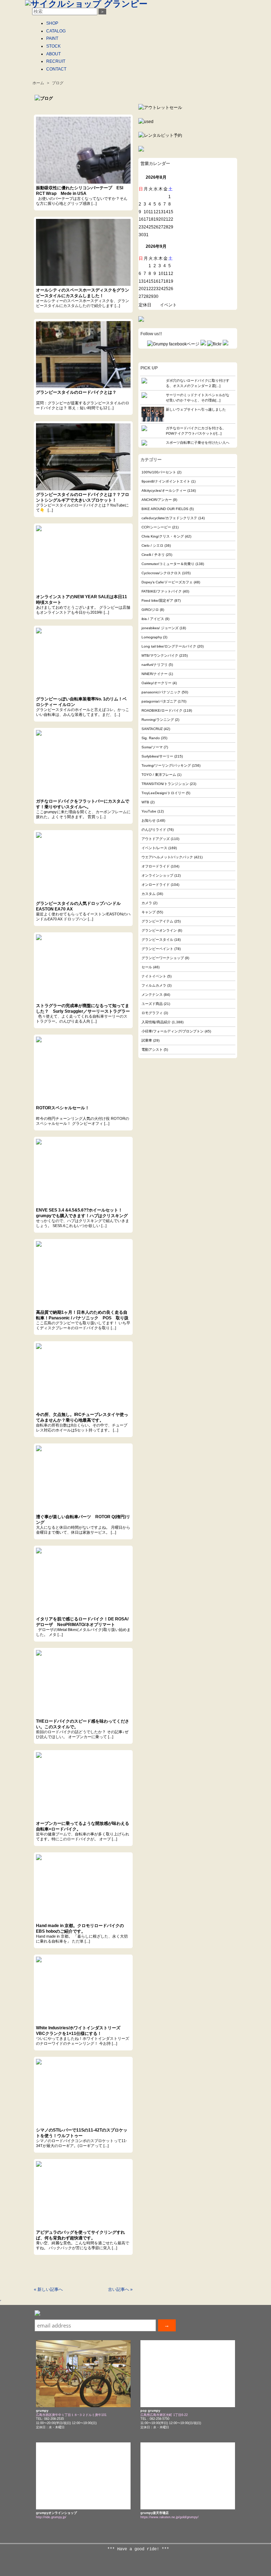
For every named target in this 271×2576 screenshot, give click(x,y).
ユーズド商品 (152, 1004)
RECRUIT (56, 61)
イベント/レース (154, 848)
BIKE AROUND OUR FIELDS (165, 509)
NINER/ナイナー (155, 674)
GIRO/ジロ (150, 610)
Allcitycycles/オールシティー (164, 490)
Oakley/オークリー (156, 683)
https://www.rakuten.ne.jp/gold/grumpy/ (170, 2517)
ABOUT (53, 54)
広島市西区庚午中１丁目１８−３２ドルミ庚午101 (71, 2415)
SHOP (52, 23)
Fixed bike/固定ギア (157, 600)
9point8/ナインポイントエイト (166, 481)
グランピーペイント (157, 949)
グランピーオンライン (159, 930)
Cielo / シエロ (152, 545)
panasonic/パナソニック (161, 692)
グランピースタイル (157, 940)
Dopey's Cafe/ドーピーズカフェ (167, 582)
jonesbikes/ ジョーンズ (160, 628)
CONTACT (56, 69)
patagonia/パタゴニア (159, 701)
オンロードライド (156, 885)
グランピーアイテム (157, 921)
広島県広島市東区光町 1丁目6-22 (164, 2415)
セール (147, 967)
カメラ (147, 903)
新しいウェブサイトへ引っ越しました (196, 409)
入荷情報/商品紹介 (156, 1022)
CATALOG (56, 31)
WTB (145, 802)
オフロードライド (156, 866)
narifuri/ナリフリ (155, 665)
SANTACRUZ (152, 729)
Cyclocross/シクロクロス (161, 573)
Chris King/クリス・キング (163, 536)
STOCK (53, 46)
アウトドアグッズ (156, 839)
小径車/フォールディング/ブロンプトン (173, 1031)
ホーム (38, 83)
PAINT (52, 38)
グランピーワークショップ (163, 958)
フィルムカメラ (154, 985)
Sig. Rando (151, 738)
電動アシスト (152, 1050)
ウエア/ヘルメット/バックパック (167, 857)
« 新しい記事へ (48, 2289)
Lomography (152, 637)
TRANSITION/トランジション (165, 784)
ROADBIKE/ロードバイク (162, 710)
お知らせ (149, 820)
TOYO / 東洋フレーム (159, 775)
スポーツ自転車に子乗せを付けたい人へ (198, 443)
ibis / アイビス (153, 619)
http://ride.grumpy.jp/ (51, 2517)
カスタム (149, 894)
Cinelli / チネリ (153, 555)
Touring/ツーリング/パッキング (166, 765)
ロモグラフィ (152, 1013)
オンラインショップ (157, 875)
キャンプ (149, 912)
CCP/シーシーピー (156, 527)
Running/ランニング (158, 720)
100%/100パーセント (159, 472)
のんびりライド (154, 830)
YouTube (149, 811)
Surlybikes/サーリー (157, 756)
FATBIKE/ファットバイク (162, 591)
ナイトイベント (154, 976)
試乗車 (147, 1040)
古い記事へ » (120, 2289)
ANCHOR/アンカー (157, 500)
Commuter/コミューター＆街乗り (168, 564)
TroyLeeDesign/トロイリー (163, 793)
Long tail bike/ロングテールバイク (169, 646)
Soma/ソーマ (152, 747)
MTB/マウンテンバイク (160, 655)
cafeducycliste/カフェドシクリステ (169, 518)
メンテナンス (152, 995)
